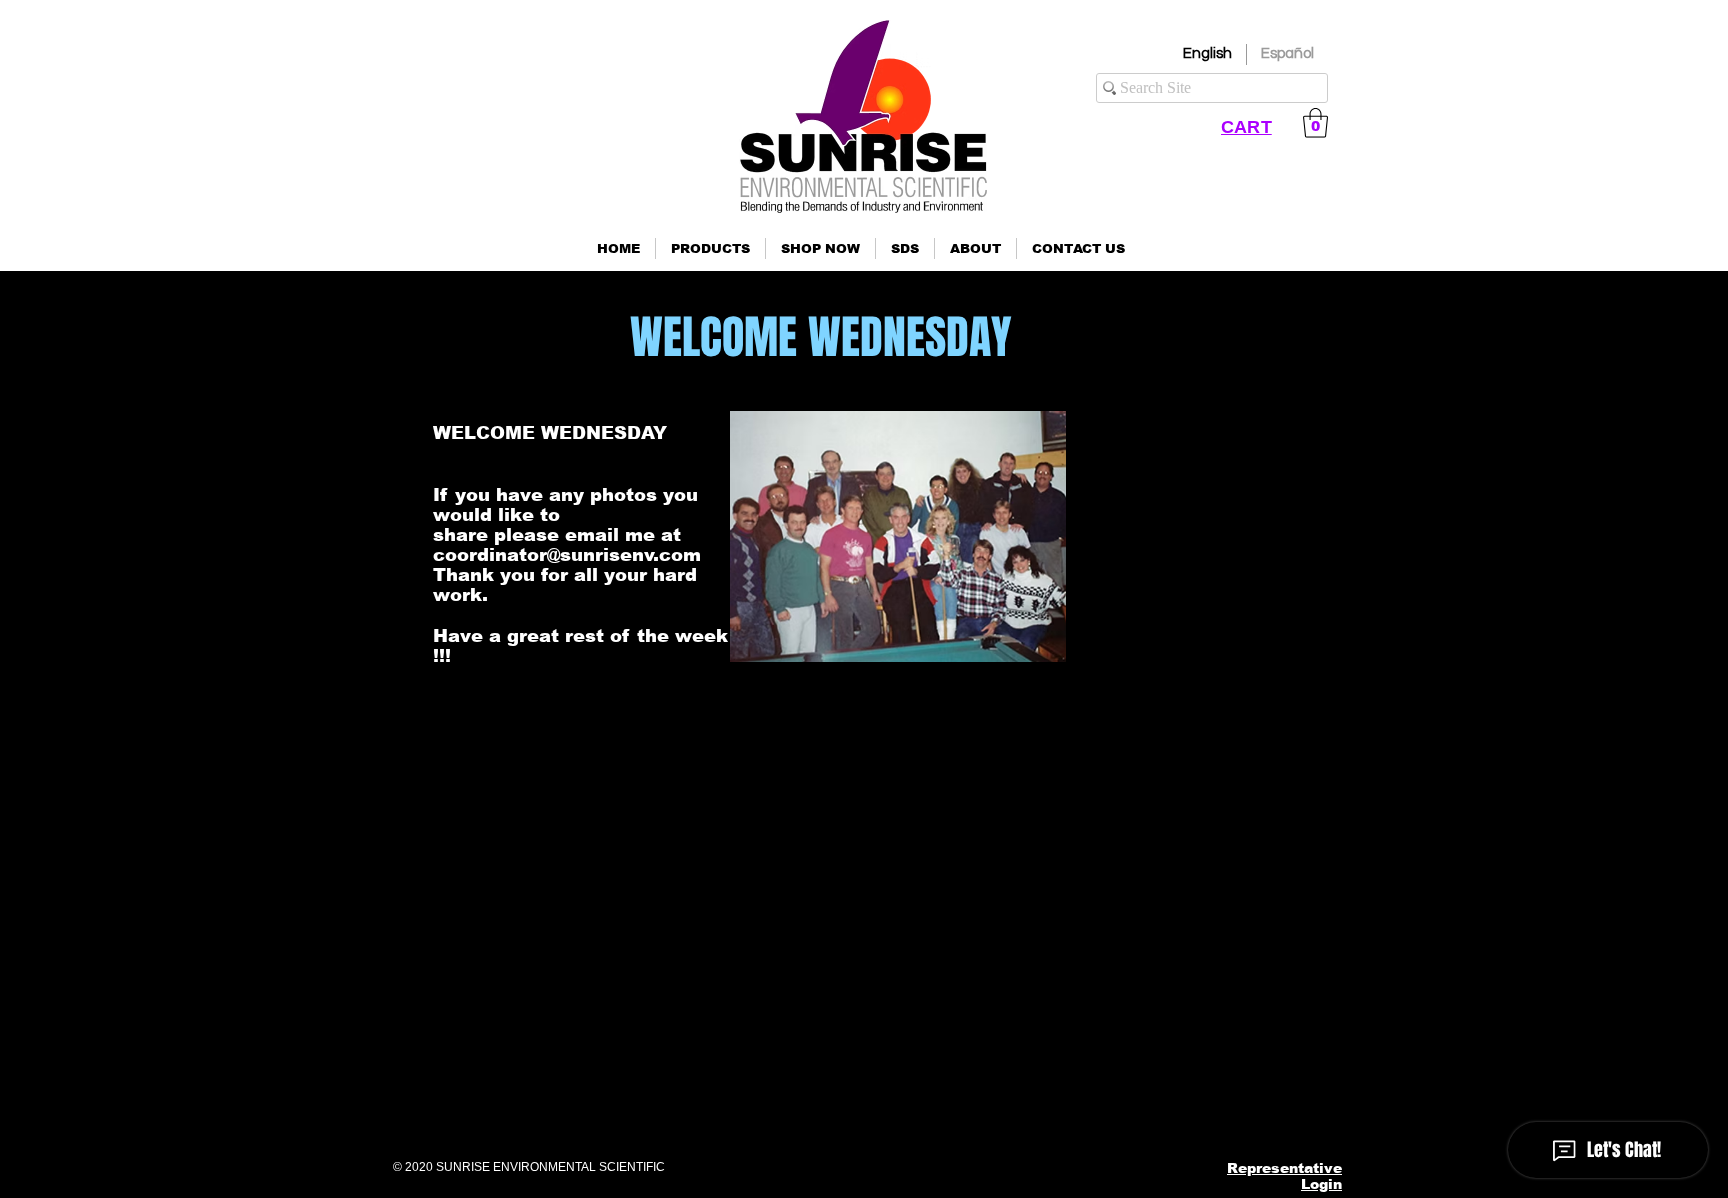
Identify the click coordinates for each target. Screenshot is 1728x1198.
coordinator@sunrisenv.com (567, 555)
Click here (401, 1050)
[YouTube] (1210, 1111)
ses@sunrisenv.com (1145, 999)
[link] (1315, 123)
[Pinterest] (1161, 1111)
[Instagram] (1112, 1111)
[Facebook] (1063, 1111)
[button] (710, 248)
